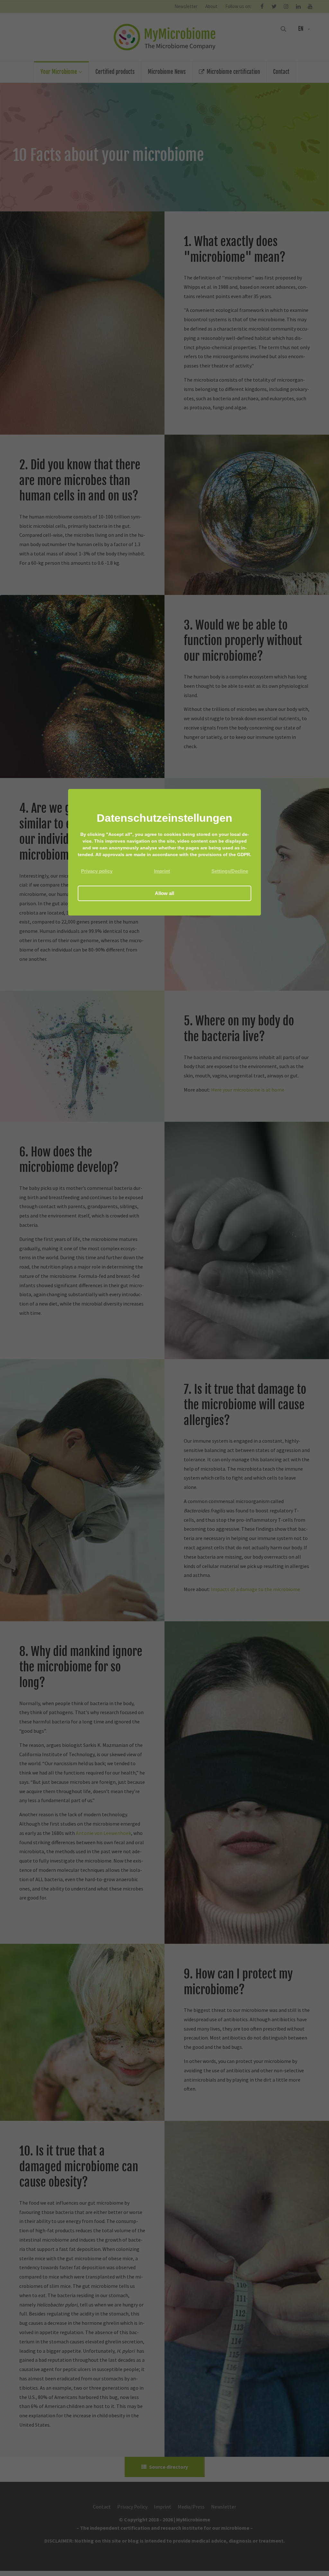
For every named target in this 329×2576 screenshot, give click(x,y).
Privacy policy (97, 871)
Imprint (162, 871)
